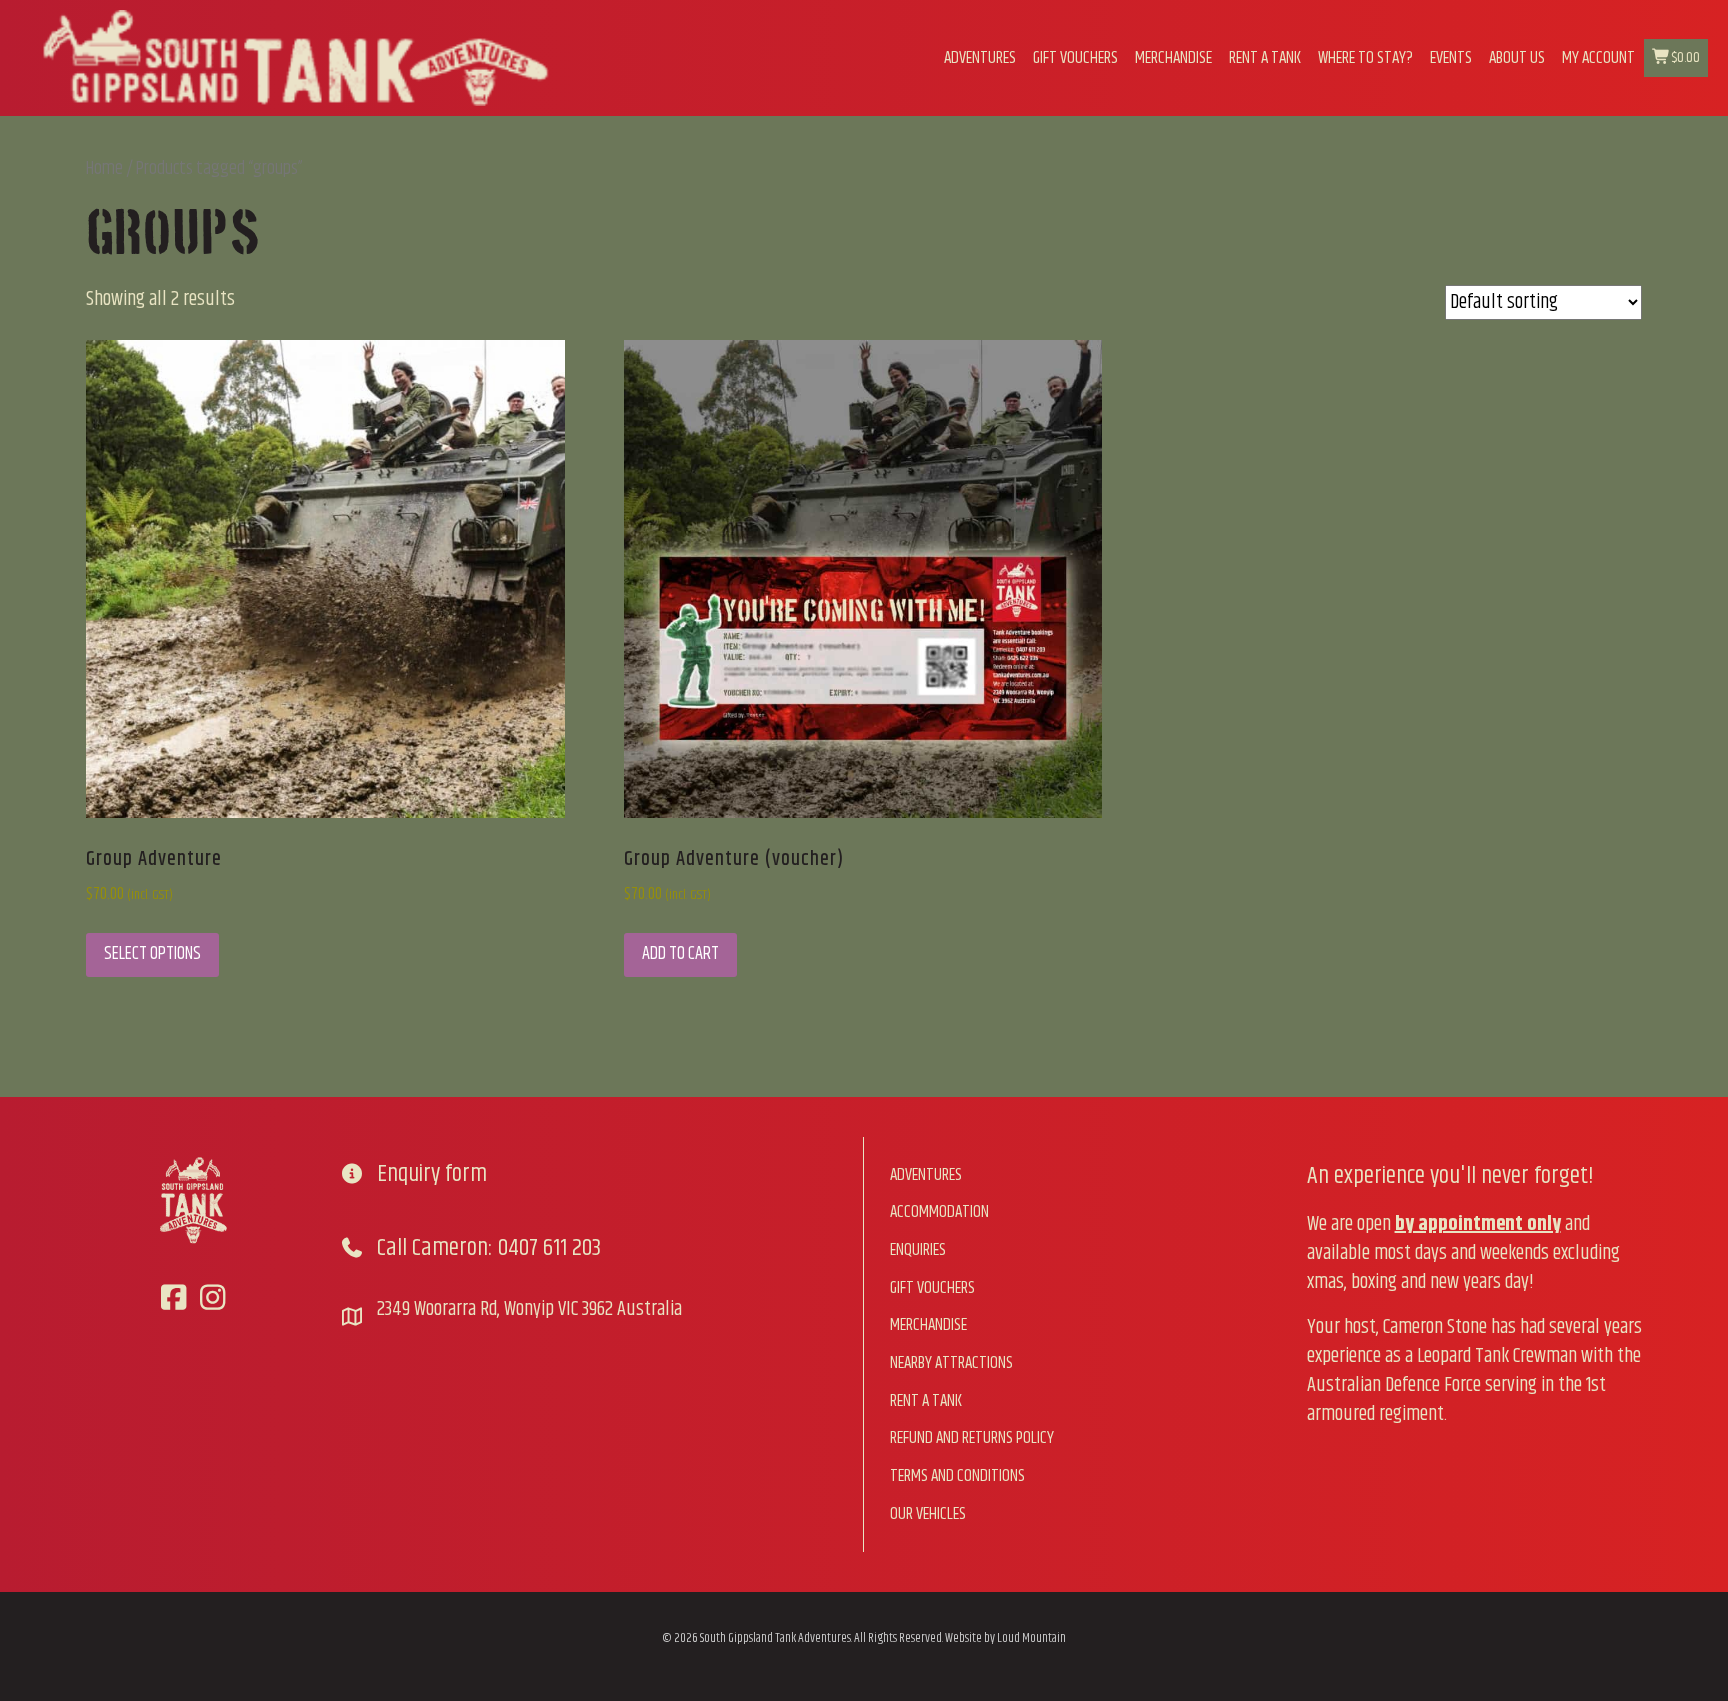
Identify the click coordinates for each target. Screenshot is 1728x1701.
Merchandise (1173, 58)
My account (1598, 58)
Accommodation (939, 1212)
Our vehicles (928, 1514)
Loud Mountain (1031, 1638)
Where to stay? (1365, 58)
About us (1517, 58)
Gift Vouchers (1075, 58)
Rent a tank (1265, 58)
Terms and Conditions (957, 1476)
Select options (152, 954)
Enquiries (918, 1250)
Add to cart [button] (680, 954)
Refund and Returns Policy (972, 1438)
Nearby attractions (951, 1363)
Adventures (980, 58)
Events (1451, 58)
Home (104, 169)
